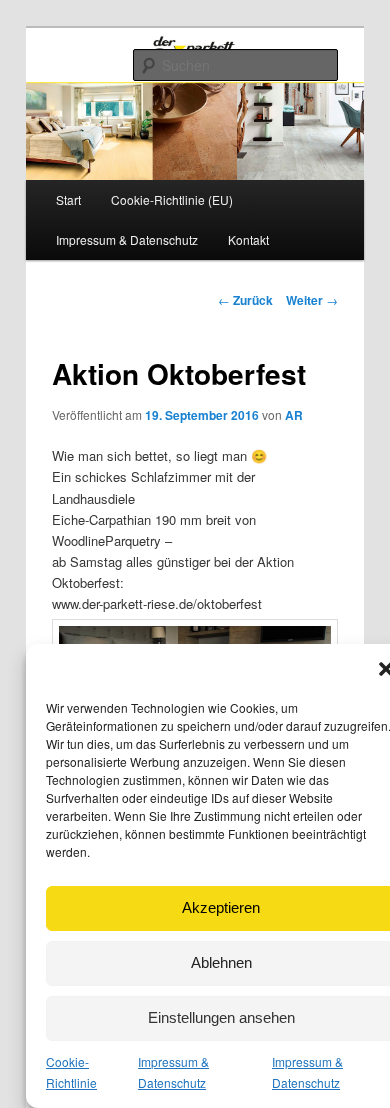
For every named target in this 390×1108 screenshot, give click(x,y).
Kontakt (248, 239)
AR (294, 415)
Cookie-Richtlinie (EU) (172, 199)
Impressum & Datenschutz (127, 239)
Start (68, 199)
